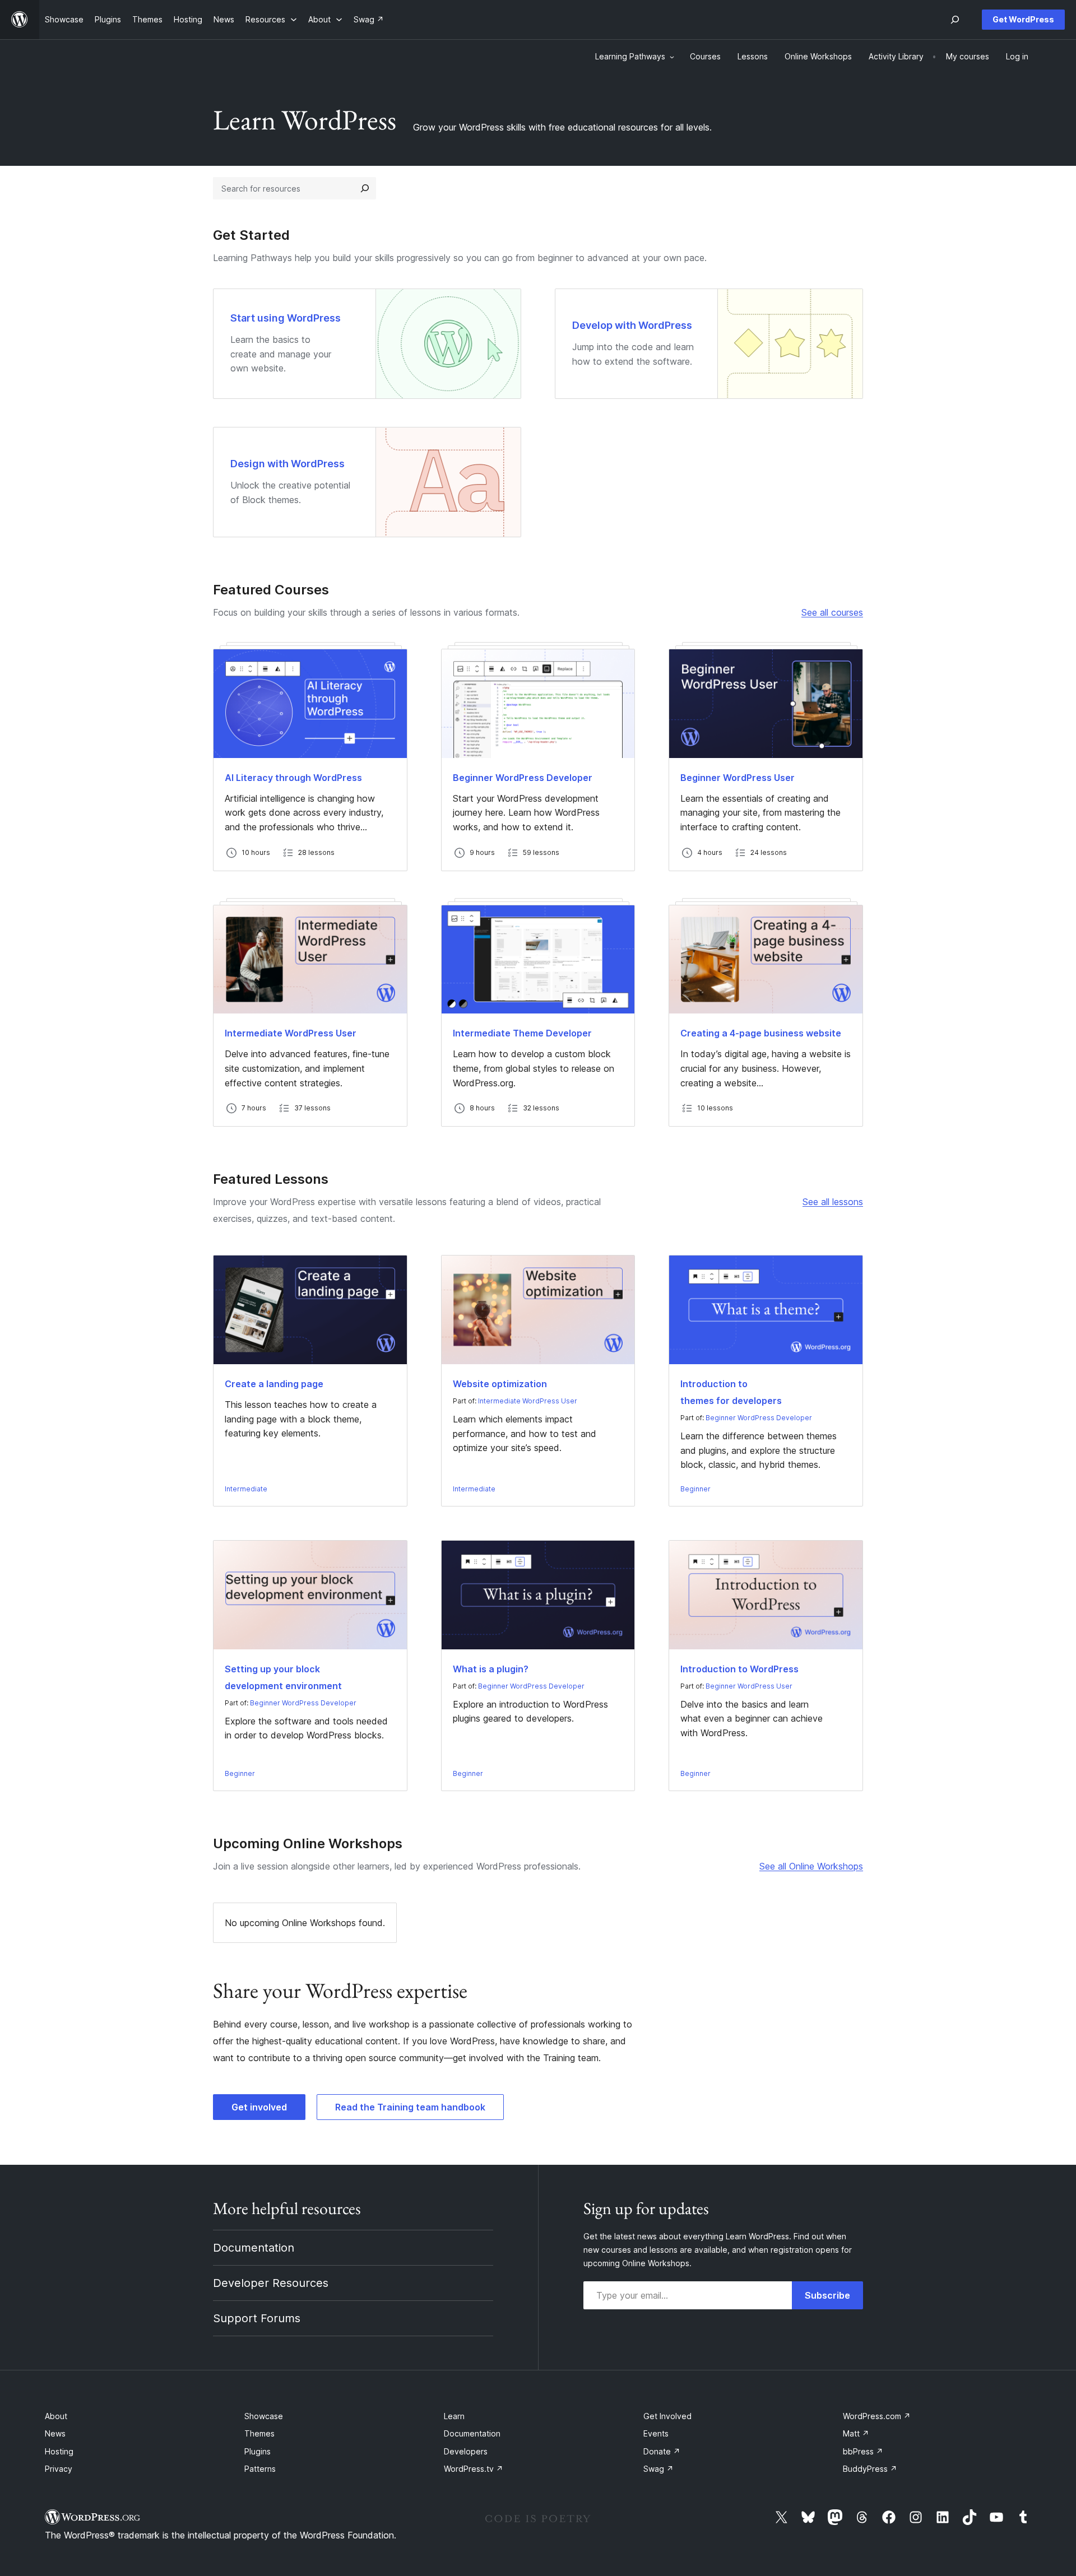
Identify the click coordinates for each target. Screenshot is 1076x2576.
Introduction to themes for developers (731, 1392)
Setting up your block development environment (283, 1677)
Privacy (59, 2469)
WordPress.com (877, 2416)
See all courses (832, 612)
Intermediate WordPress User (291, 1033)
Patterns (260, 2469)
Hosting (59, 2451)
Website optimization (500, 1384)
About (56, 2416)
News (55, 2433)
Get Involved (667, 2416)
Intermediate (246, 1489)
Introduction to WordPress (739, 1669)
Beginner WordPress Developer (523, 778)
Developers (466, 2451)
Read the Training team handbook (410, 2107)
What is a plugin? (491, 1669)
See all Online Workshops (811, 1866)
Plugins (258, 2451)
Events (656, 2433)
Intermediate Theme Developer (522, 1033)
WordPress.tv (474, 2469)
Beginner (695, 1489)
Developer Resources (271, 2283)
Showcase (264, 2416)
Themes (259, 2433)
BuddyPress (870, 2469)
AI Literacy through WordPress (293, 778)
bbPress (863, 2451)
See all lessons (833, 1202)
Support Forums (257, 2318)
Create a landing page (274, 1384)
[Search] (365, 188)
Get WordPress (1023, 19)
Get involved (259, 2107)
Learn (454, 2416)
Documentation (254, 2248)
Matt (856, 2433)
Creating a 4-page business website (761, 1033)
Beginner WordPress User (738, 778)
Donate (662, 2451)
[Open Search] (955, 20)
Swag (658, 2469)
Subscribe (827, 2295)
